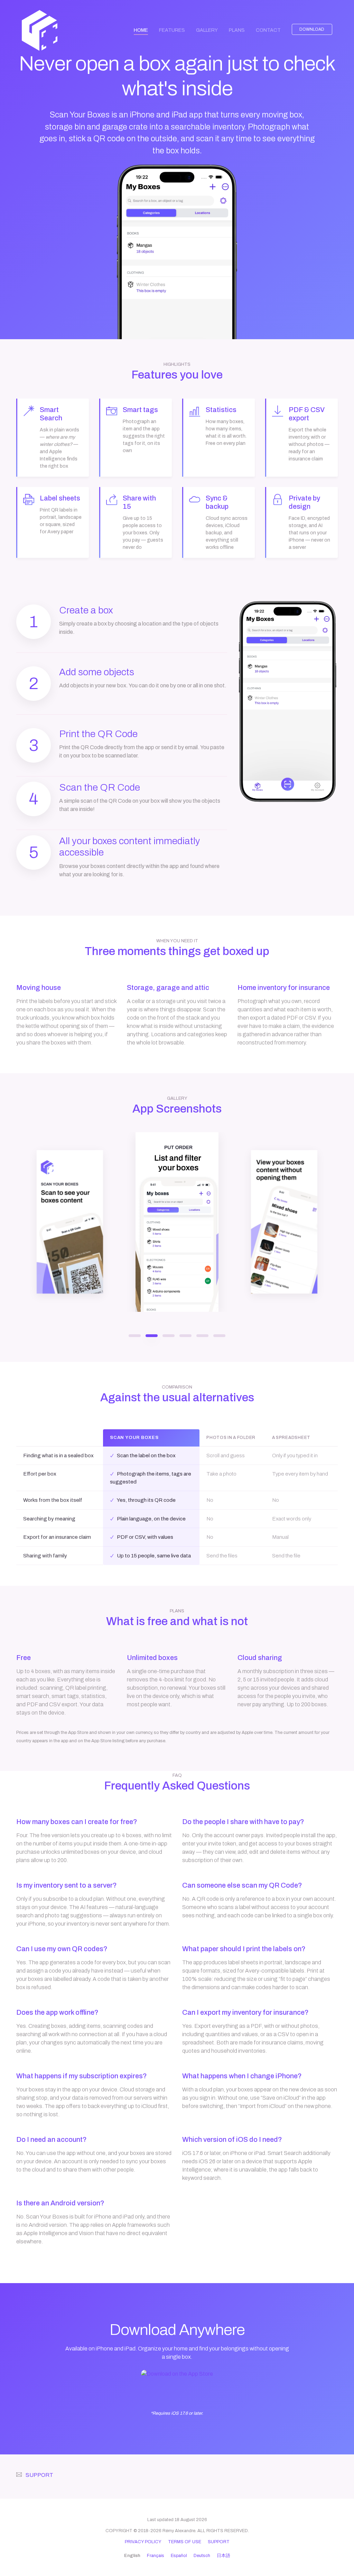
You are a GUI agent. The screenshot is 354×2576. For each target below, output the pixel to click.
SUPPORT (39, 2475)
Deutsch (202, 2556)
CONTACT (268, 30)
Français (156, 2556)
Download (312, 29)
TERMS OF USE (185, 2542)
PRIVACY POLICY (143, 2542)
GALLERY (207, 30)
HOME (144, 30)
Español (179, 2556)
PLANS (237, 30)
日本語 (223, 2556)
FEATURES (172, 30)
